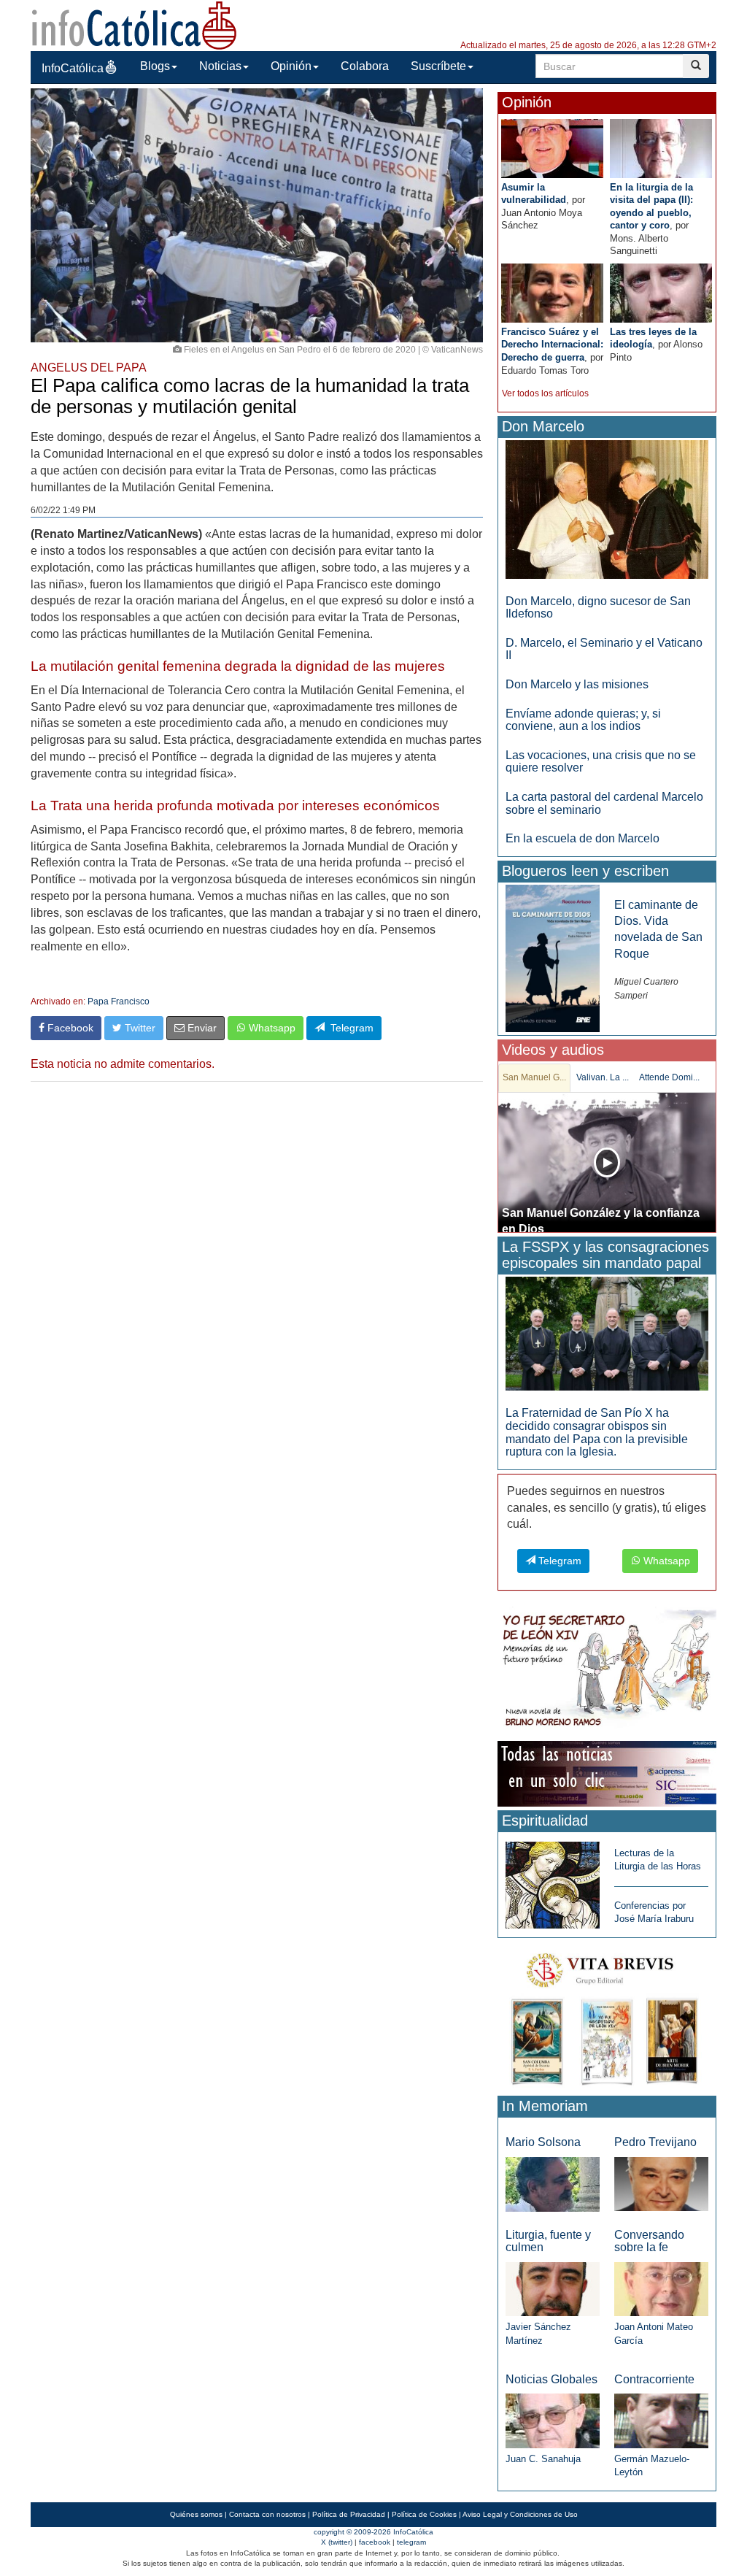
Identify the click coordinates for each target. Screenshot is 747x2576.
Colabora (365, 66)
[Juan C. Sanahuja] (553, 2420)
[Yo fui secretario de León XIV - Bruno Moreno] (607, 1671)
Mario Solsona (543, 2142)
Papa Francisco (119, 1001)
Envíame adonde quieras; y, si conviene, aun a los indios (583, 720)
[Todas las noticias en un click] (607, 1773)
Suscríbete (438, 66)
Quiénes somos (196, 2514)
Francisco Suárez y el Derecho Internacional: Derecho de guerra (552, 345)
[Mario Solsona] (553, 2184)
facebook (375, 2542)
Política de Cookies (424, 2514)
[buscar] (696, 66)
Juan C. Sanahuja (543, 2459)
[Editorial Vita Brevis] (607, 2016)
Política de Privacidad (349, 2514)
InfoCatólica (73, 68)
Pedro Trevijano (655, 2142)
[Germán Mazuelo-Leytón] (661, 2420)
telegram (411, 2542)
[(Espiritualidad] (553, 1881)
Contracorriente (654, 2379)
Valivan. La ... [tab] (603, 1077)
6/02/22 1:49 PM (63, 510)
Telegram (349, 1028)
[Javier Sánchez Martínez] (553, 2288)
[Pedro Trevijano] (661, 2184)
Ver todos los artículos (545, 393)
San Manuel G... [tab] (534, 1077)
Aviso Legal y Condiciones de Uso (520, 2514)
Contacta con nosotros (267, 2514)
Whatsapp (271, 1028)
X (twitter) (337, 2542)
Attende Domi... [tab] (669, 1077)
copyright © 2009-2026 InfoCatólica (373, 2532)
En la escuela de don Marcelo (582, 838)
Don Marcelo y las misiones (577, 684)
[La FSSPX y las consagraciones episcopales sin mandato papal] (607, 1333)
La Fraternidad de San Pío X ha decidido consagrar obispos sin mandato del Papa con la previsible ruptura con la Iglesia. (597, 1432)
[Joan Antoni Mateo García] (661, 2289)
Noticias (220, 66)
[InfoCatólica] (134, 24)
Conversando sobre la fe (649, 2241)
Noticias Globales (551, 2379)
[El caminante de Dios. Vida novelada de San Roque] (553, 957)
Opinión (291, 66)
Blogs (155, 66)
